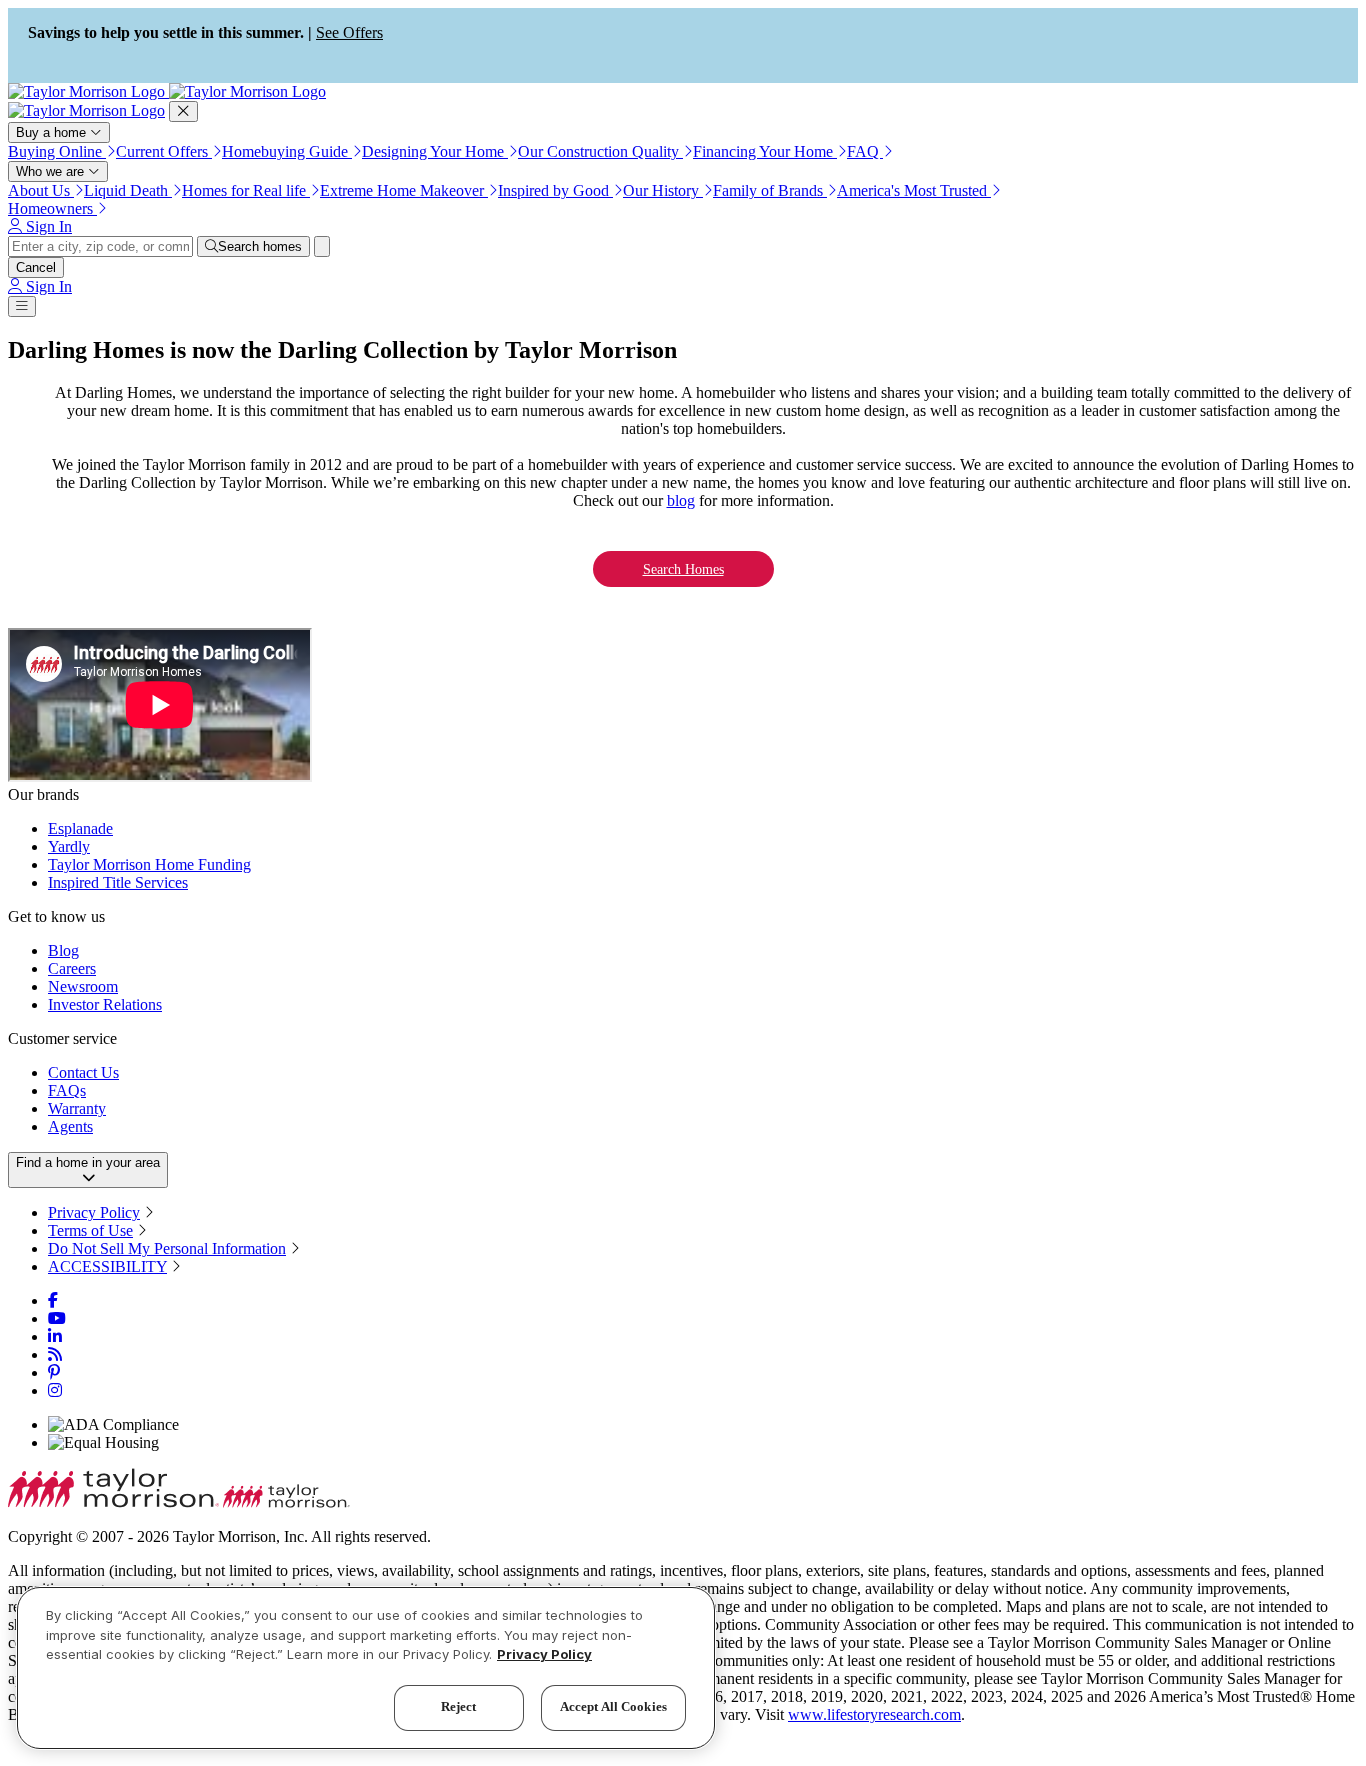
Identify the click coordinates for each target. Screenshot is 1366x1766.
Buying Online (57, 151)
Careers (72, 968)
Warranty (77, 1108)
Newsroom (83, 986)
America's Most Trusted (914, 190)
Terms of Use (90, 1230)
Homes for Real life (246, 190)
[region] (366, 1668)
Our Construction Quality (600, 151)
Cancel (36, 267)
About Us (41, 190)
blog (681, 500)
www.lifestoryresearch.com (874, 1714)
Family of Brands (770, 190)
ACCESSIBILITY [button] (107, 1266)
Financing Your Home (765, 151)
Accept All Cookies (613, 1706)
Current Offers (164, 151)
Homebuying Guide (287, 151)
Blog (63, 950)
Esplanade (80, 828)
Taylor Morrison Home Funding (149, 864)
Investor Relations (105, 1004)
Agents (70, 1126)
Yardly (69, 846)
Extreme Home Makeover (404, 190)
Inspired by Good (555, 190)
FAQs (67, 1090)
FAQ (865, 151)
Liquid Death (128, 190)
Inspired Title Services (118, 882)
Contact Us (83, 1072)
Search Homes (683, 569)
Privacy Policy (94, 1212)
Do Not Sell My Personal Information (167, 1248)
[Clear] (322, 246)
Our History (663, 190)
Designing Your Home (435, 151)
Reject (459, 1706)
